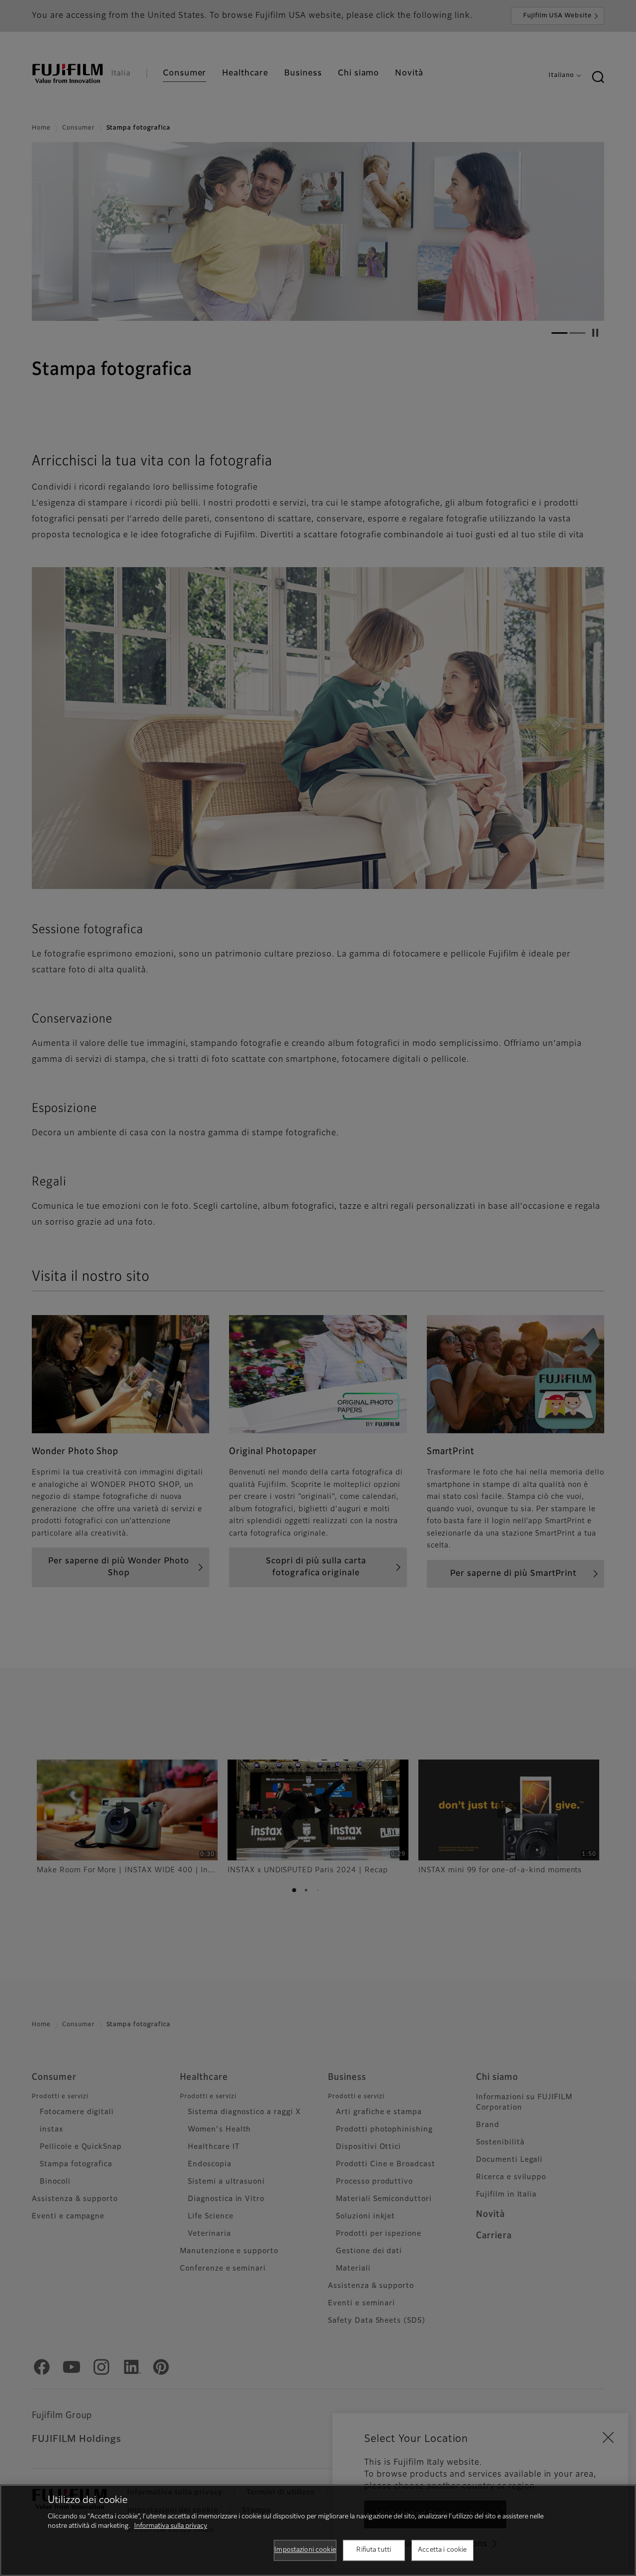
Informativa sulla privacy (171, 2526)
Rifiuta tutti (374, 2550)
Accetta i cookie (442, 2550)
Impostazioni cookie (305, 2550)
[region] (318, 2530)
